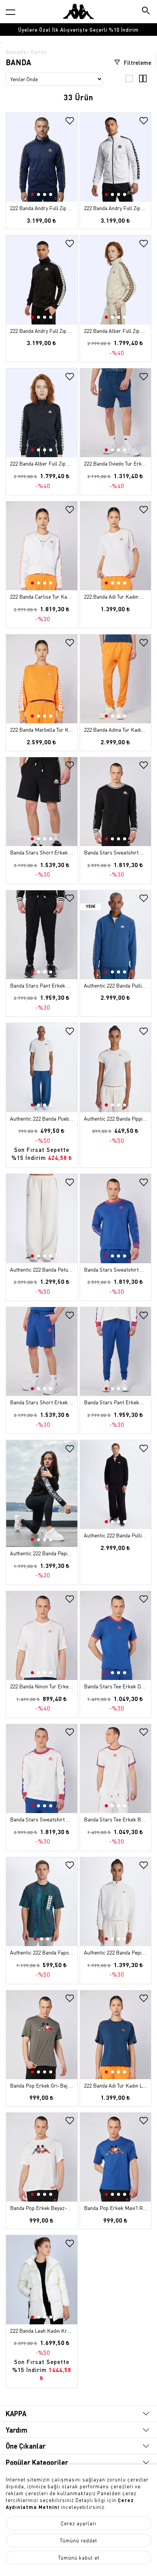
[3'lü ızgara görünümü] (129, 80)
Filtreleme (137, 63)
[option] (78, 30)
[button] (71, 163)
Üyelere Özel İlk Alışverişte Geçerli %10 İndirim (78, 30)
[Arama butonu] (147, 11)
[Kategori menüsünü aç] (10, 12)
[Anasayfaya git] (78, 11)
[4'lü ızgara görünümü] (143, 80)
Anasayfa (16, 52)
